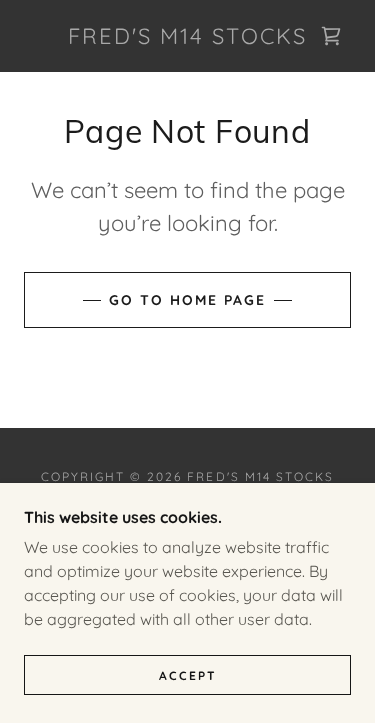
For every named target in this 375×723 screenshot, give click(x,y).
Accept (188, 675)
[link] (188, 36)
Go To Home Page (187, 300)
